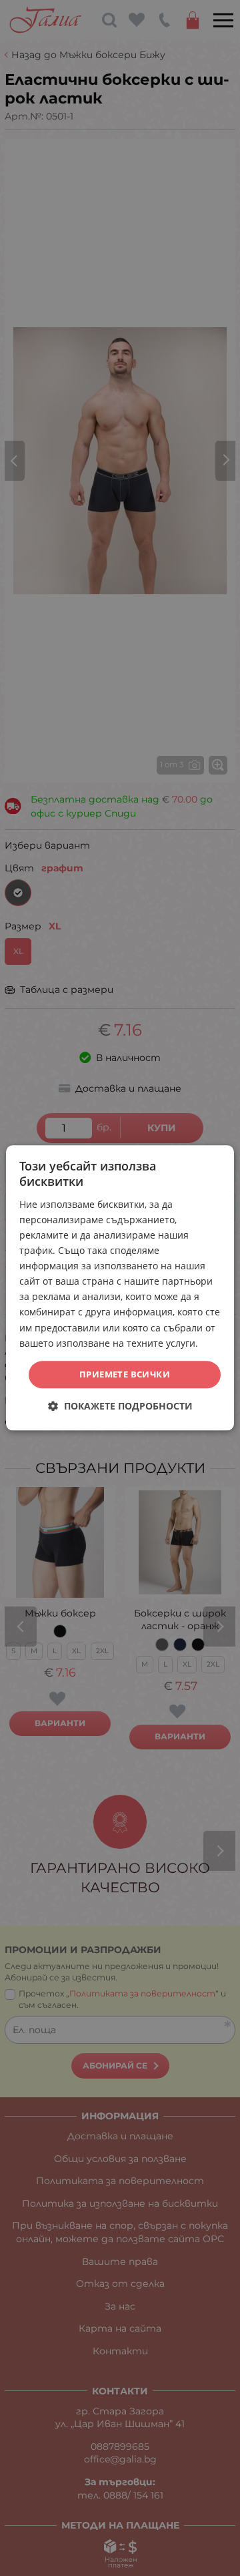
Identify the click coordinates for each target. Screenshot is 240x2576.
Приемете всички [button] (125, 1374)
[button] (120, 1407)
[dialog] (120, 1288)
